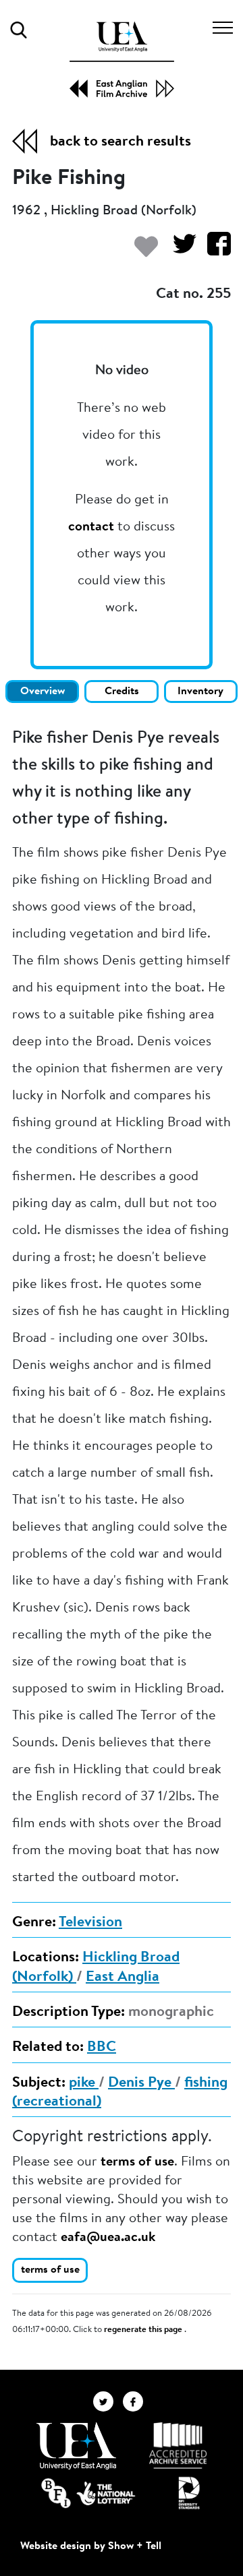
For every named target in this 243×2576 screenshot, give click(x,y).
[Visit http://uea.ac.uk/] (76, 2446)
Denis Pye (141, 2083)
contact (91, 527)
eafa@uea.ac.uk (108, 2238)
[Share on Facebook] (214, 250)
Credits (122, 692)
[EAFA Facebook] (136, 2401)
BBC (102, 2048)
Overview (43, 692)
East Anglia (123, 1977)
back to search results (120, 142)
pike (84, 2083)
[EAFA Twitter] (108, 2401)
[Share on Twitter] (179, 250)
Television (90, 1923)
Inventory (200, 692)
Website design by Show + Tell (91, 2546)
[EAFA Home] (122, 60)
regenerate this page (144, 2330)
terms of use (137, 2162)
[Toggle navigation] (223, 30)
